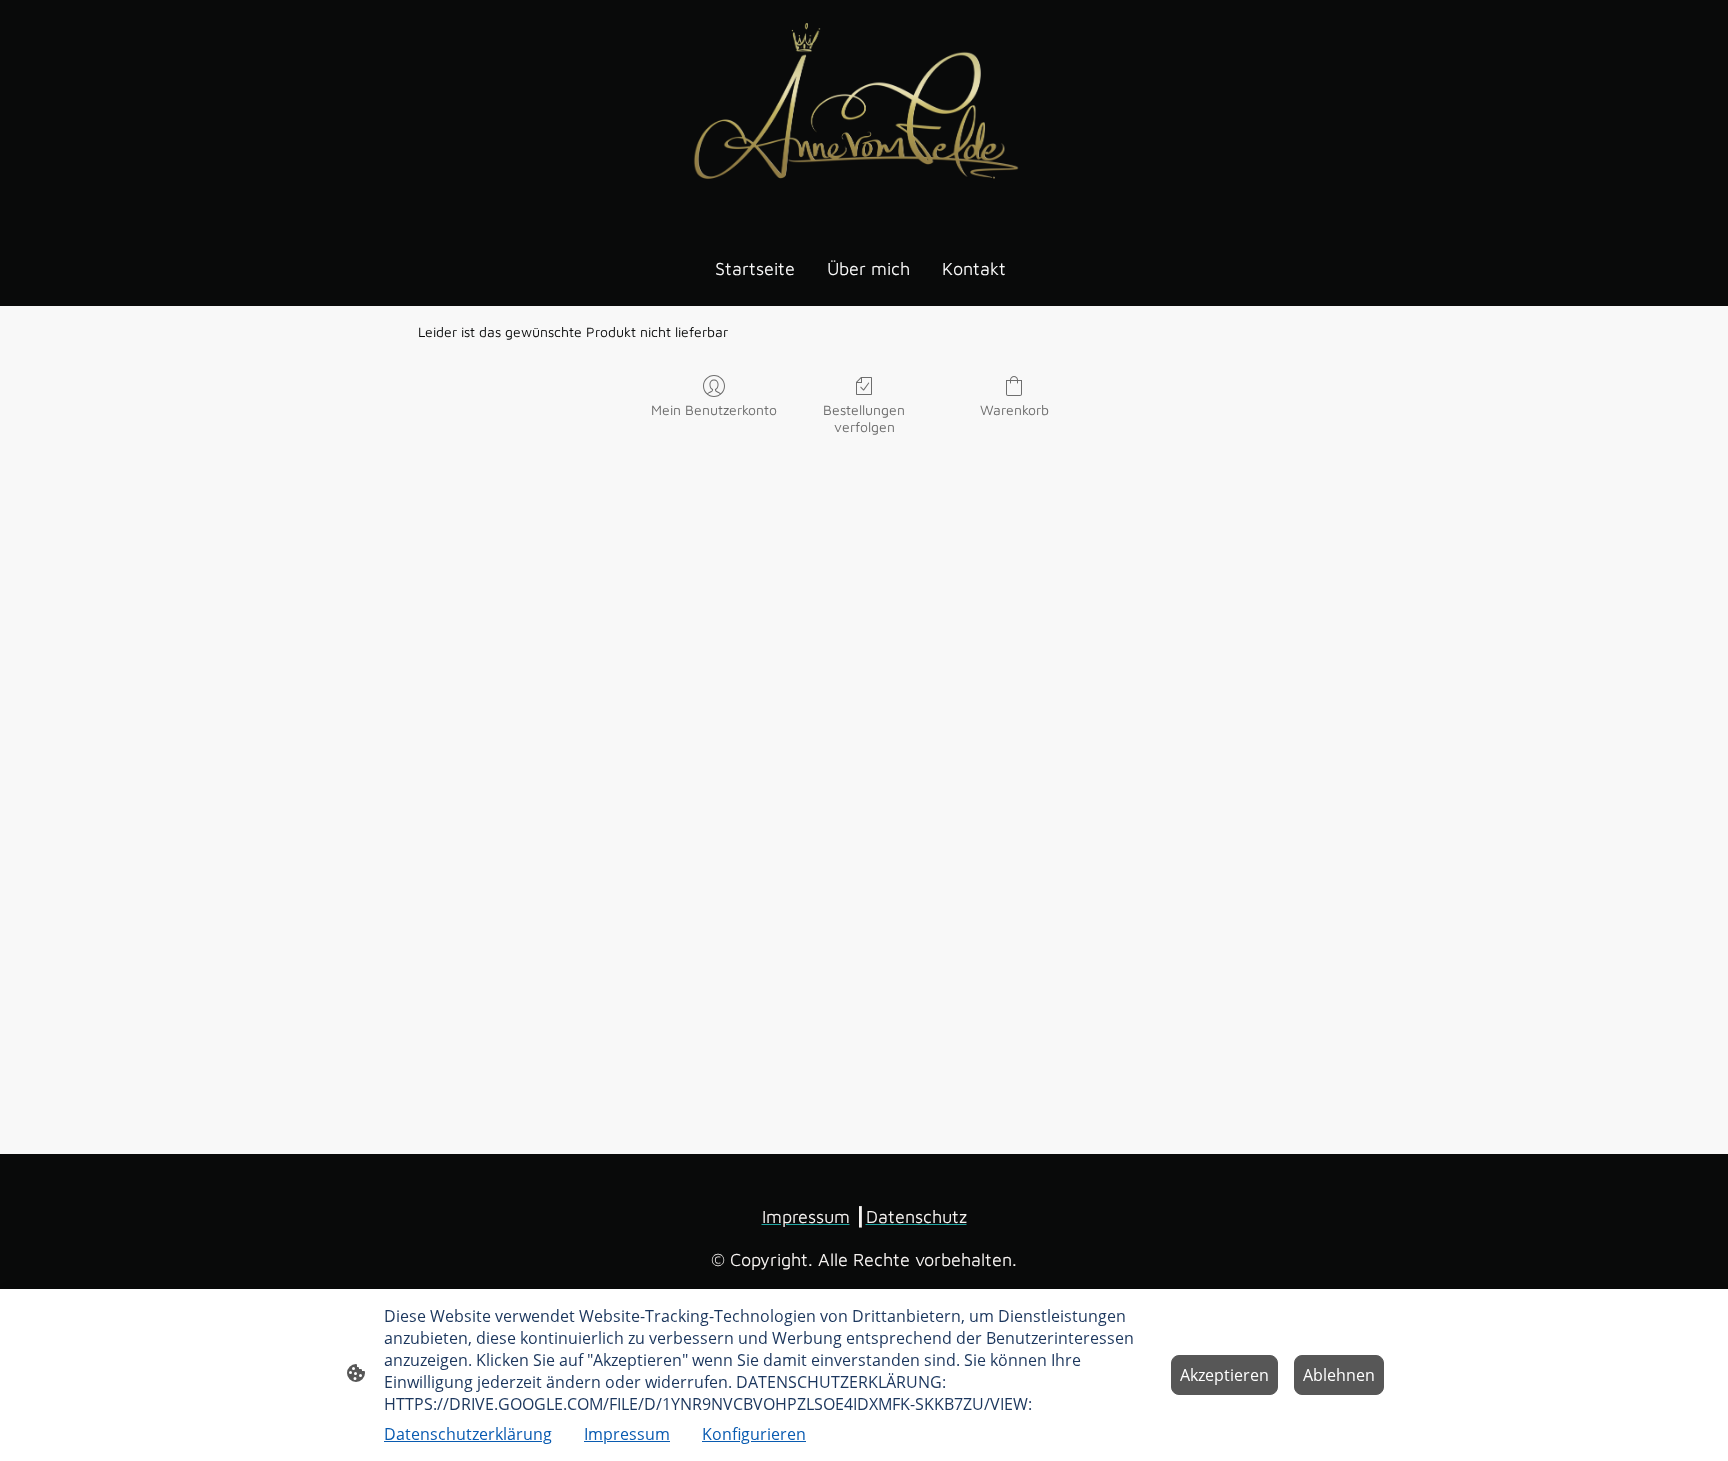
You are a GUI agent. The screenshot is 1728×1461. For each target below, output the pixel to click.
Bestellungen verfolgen (864, 418)
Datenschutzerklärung (468, 1434)
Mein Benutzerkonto (714, 409)
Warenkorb (1014, 409)
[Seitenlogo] (864, 114)
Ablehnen (1339, 1375)
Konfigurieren (754, 1434)
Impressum (627, 1434)
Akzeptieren (1224, 1375)
